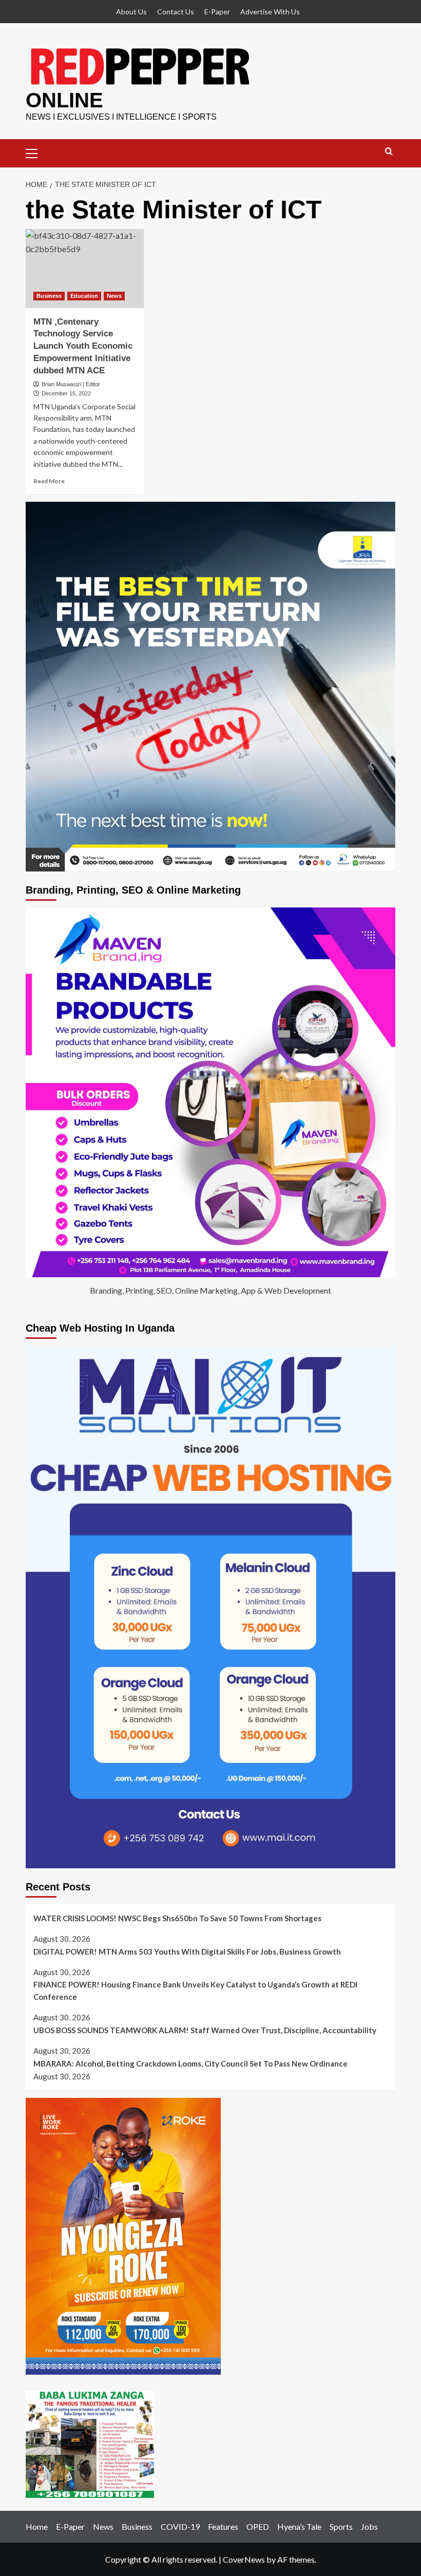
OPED (258, 2526)
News (114, 296)
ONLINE (64, 100)
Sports (341, 2526)
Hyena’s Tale (299, 2526)
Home (37, 2526)
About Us (131, 12)
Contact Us (176, 12)
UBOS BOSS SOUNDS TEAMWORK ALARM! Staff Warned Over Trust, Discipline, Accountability (205, 2030)
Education (84, 296)
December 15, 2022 (66, 393)
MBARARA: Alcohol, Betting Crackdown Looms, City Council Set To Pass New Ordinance (190, 2063)
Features (223, 2526)
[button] (36, 152)
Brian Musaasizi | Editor (71, 384)
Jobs (369, 2526)
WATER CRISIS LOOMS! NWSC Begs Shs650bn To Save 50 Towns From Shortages (177, 1918)
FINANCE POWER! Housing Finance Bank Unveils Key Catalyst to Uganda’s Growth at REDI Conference (195, 1991)
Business (49, 296)
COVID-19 (180, 2526)
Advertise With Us (270, 12)
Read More (49, 481)
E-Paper (217, 12)
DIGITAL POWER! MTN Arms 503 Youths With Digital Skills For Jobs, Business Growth (187, 1952)
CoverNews (244, 2559)
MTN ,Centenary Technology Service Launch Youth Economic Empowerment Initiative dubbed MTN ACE (83, 346)
